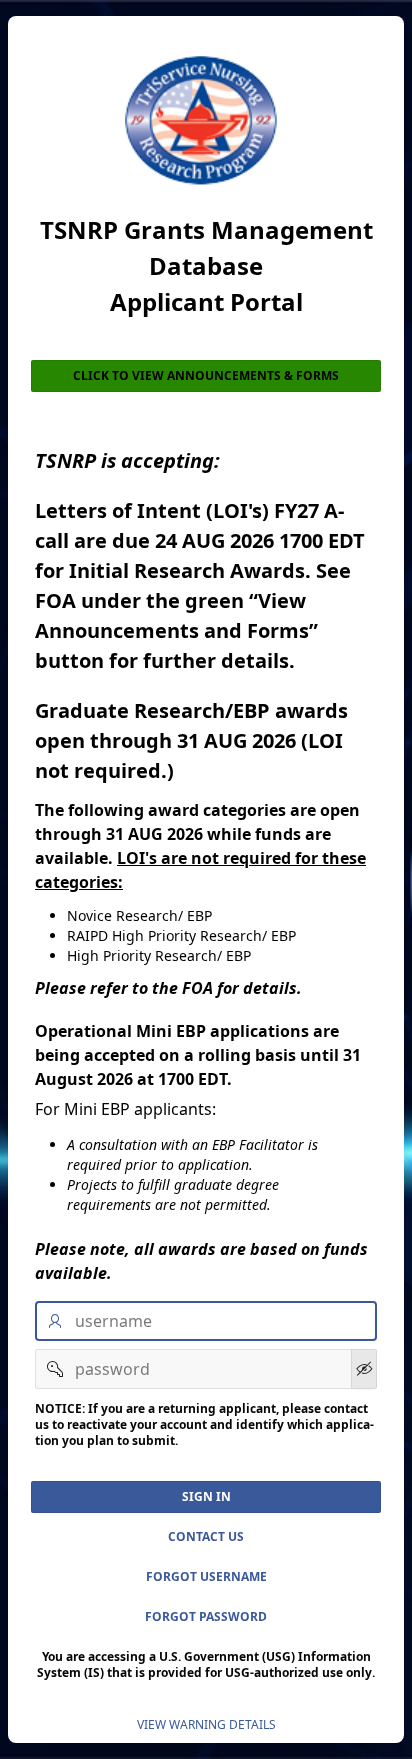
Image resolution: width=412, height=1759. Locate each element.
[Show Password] (364, 1369)
